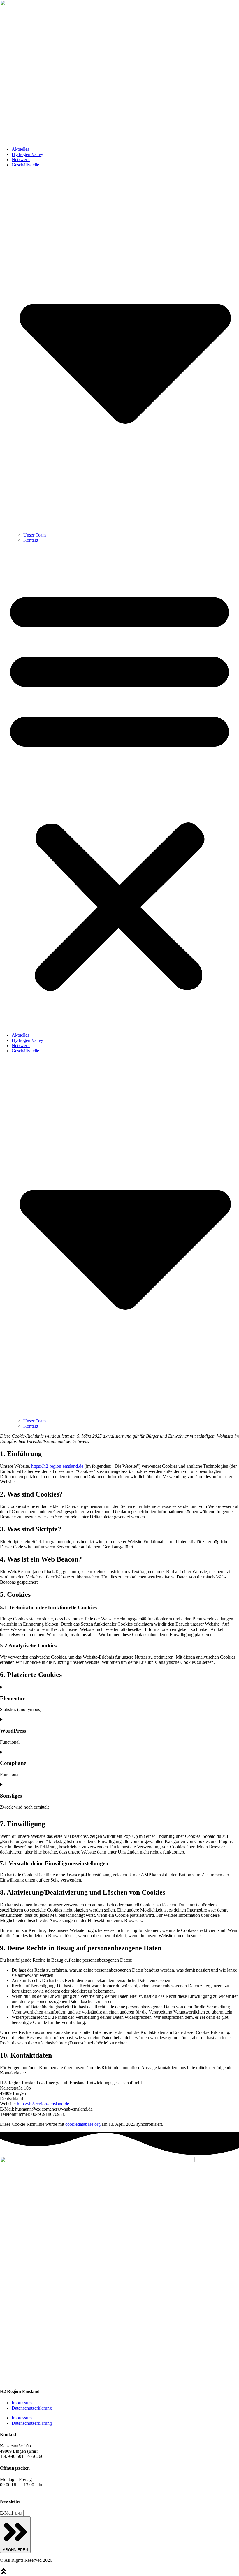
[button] (119, 788)
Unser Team (35, 535)
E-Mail (7, 2513)
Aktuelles (20, 149)
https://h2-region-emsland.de (57, 1466)
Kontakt (31, 540)
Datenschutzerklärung (32, 2408)
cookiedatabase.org (83, 2124)
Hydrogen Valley (27, 154)
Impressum (22, 2403)
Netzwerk (21, 160)
